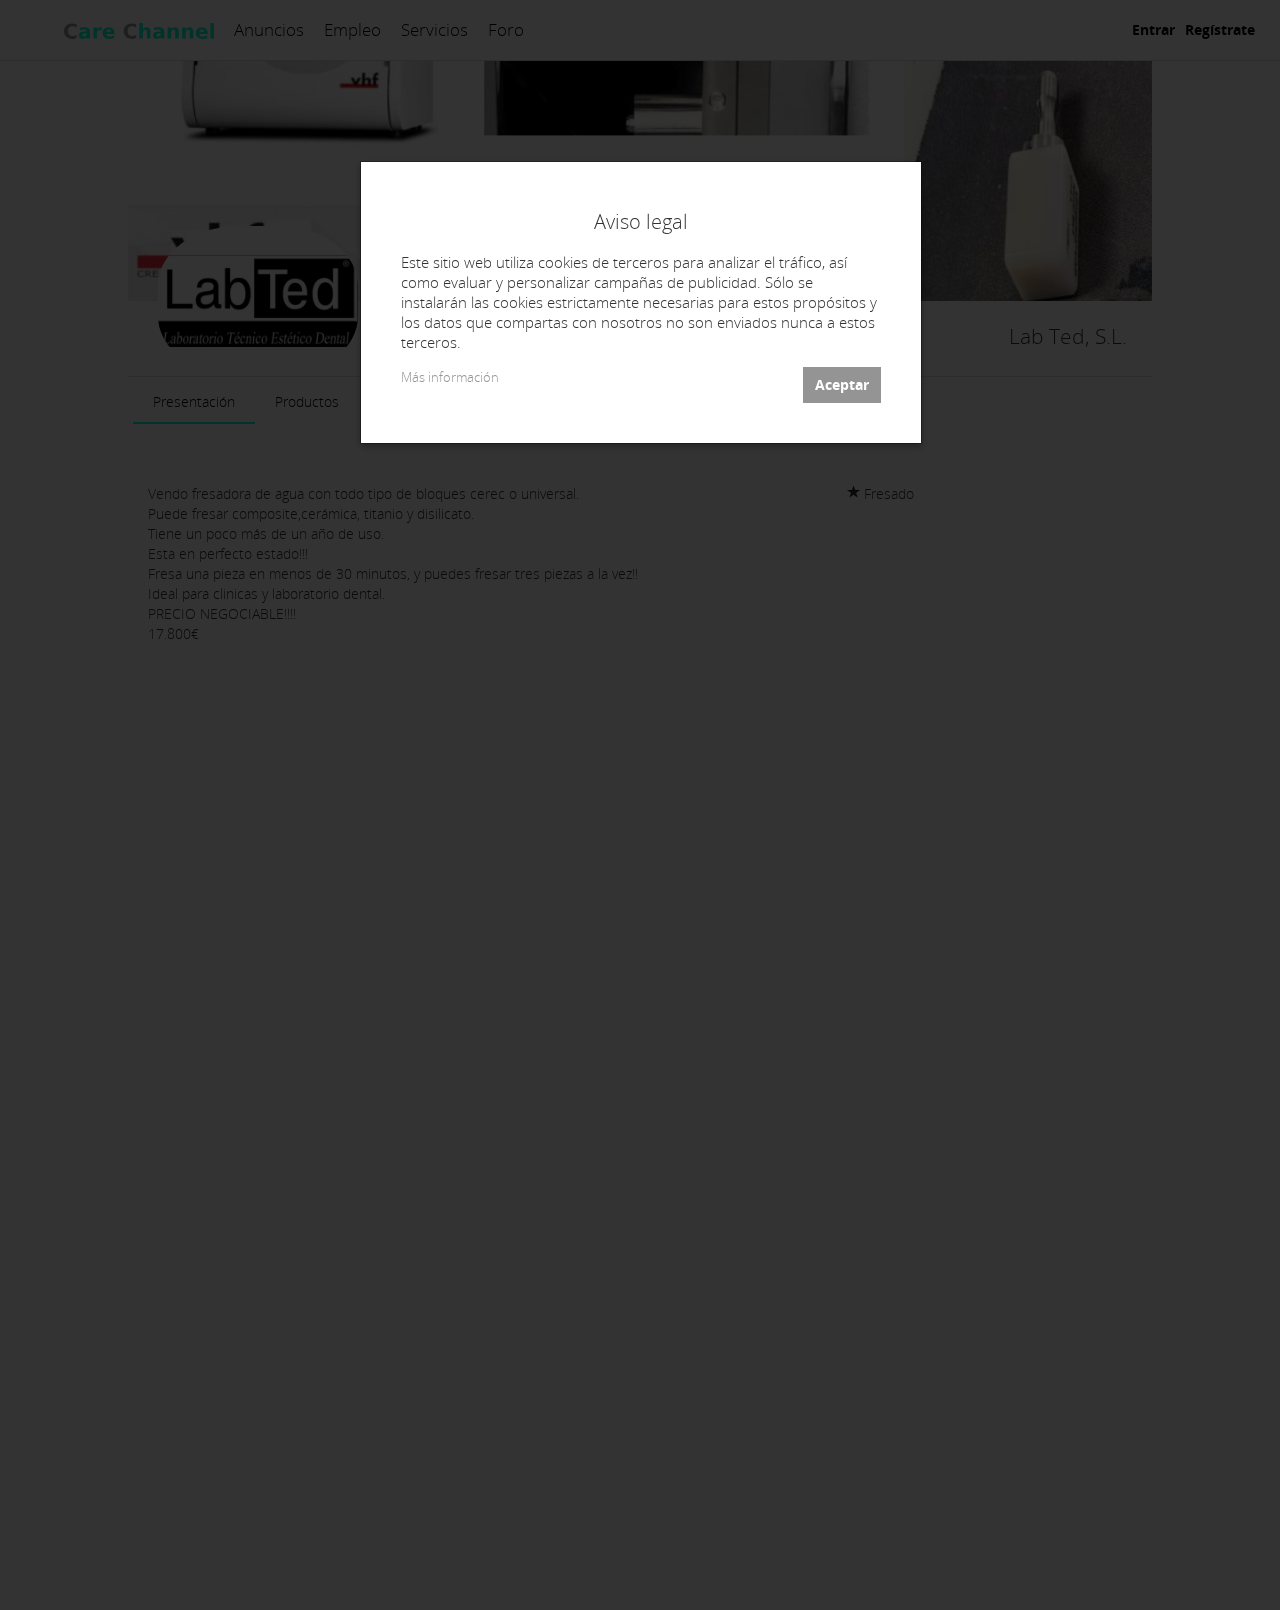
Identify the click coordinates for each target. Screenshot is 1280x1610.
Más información (450, 377)
